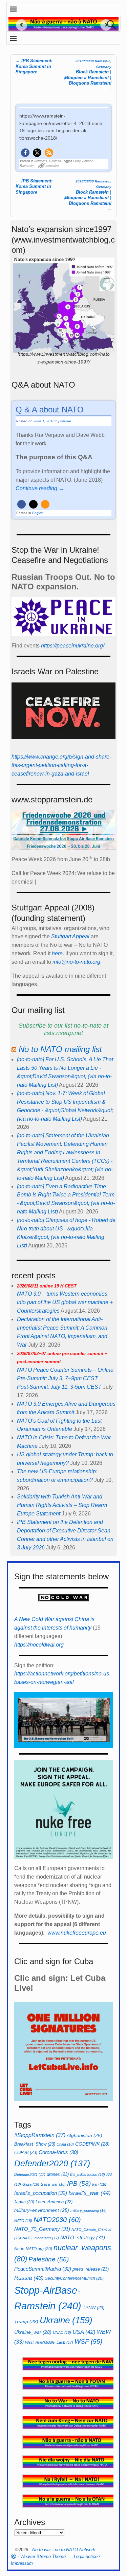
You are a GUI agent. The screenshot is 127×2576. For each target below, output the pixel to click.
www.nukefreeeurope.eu (77, 1933)
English (38, 513)
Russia (29, 2278)
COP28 (26, 2153)
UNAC (62, 2332)
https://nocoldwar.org (39, 1645)
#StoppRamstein (40, 2135)
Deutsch (55, 161)
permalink (52, 166)
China (65, 2144)
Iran (99, 2184)
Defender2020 (52, 2163)
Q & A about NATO (50, 410)
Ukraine (66, 2320)
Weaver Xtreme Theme (43, 2556)
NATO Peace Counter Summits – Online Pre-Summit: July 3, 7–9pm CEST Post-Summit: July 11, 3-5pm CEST (65, 1371)
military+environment (42, 2210)
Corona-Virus (58, 2152)
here (57, 953)
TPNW (93, 2308)
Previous (19, 25)
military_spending (89, 2210)
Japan (24, 2202)
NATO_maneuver (41, 2238)
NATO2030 (57, 2220)
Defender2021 (30, 2174)
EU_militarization (88, 2174)
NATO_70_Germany (42, 2229)
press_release (91, 2269)
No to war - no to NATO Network (64, 2550)
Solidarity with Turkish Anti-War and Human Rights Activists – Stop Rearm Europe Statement (62, 1505)
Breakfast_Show (35, 2144)
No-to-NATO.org (33, 2249)
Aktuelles (41, 161)
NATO (23, 2221)
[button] (25, 153)
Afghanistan (84, 2136)
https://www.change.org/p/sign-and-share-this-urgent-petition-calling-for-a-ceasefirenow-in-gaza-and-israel (61, 765)
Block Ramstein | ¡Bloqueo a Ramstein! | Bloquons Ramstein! (88, 196)
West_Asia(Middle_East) (49, 2342)
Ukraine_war (33, 2332)
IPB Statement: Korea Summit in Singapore (34, 66)
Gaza (31, 2184)
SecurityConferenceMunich (74, 2278)
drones (58, 2174)
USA (84, 2332)
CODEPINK (92, 2144)
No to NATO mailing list (60, 1049)
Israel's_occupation (41, 2193)
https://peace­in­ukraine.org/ (73, 646)
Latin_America (54, 2202)
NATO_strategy (83, 2237)
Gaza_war (53, 2184)
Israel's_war (90, 2193)
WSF (88, 2341)
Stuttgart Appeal (70, 936)
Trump (26, 2322)
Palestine (49, 2259)
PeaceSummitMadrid (43, 2269)
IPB (79, 2183)
